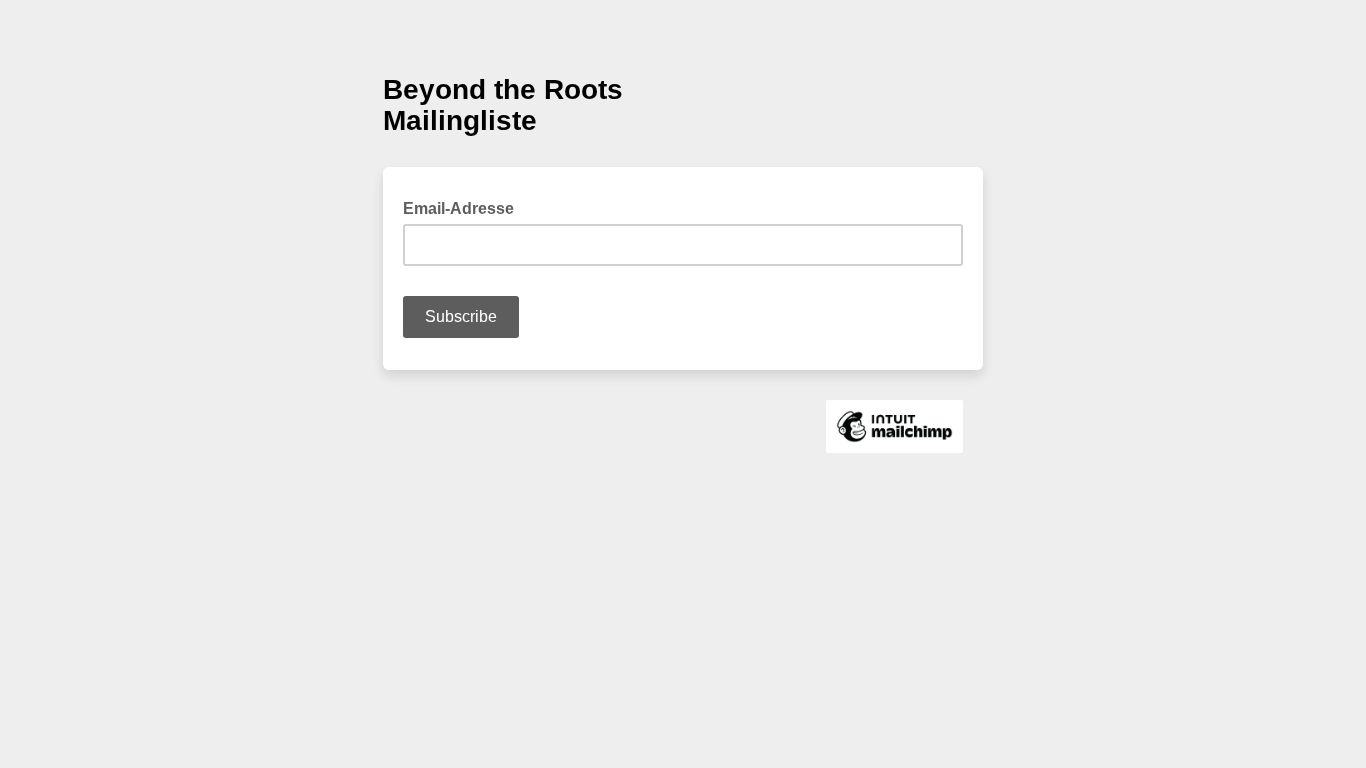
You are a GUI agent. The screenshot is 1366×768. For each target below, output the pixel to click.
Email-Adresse (464, 207)
